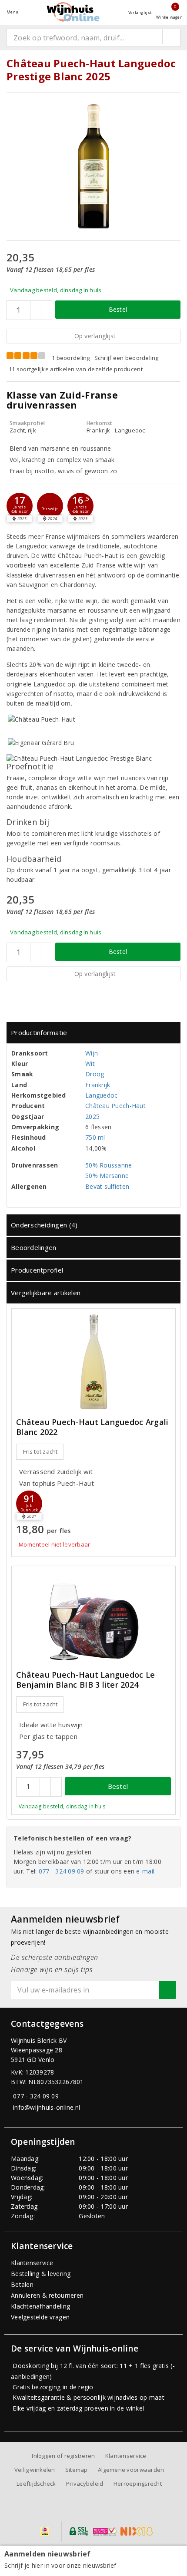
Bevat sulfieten (107, 1186)
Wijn (92, 1053)
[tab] (93, 1033)
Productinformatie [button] (39, 1032)
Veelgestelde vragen (40, 2317)
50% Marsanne (107, 1176)
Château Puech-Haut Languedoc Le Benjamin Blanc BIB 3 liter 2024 (85, 1680)
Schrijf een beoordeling (127, 358)
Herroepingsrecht (138, 2484)
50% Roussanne (109, 1165)
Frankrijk (98, 1085)
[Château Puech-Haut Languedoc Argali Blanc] (93, 1362)
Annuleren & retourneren (47, 2295)
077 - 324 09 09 (62, 1871)
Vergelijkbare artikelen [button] (46, 1293)
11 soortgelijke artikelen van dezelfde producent (76, 369)
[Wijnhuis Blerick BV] (73, 12)
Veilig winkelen (35, 2470)
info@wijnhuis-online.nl (47, 2107)
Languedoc (101, 1095)
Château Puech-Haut (115, 1106)
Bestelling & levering (41, 2274)
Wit (90, 1064)
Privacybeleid (85, 2484)
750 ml (95, 1137)
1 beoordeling (71, 358)
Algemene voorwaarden (131, 2470)
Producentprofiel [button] (37, 1270)
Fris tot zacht (40, 1451)
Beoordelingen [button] (33, 1247)
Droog (95, 1074)
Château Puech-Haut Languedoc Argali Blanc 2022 (92, 1427)
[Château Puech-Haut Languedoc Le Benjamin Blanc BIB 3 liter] (93, 1616)
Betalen (22, 2284)
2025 (92, 1116)
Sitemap (77, 2470)
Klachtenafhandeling (40, 2306)
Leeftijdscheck (36, 2484)
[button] (20, 506)
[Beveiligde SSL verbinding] (105, 2531)
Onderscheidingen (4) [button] (44, 1225)
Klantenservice (32, 2263)
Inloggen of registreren (63, 2456)
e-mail (145, 1871)
